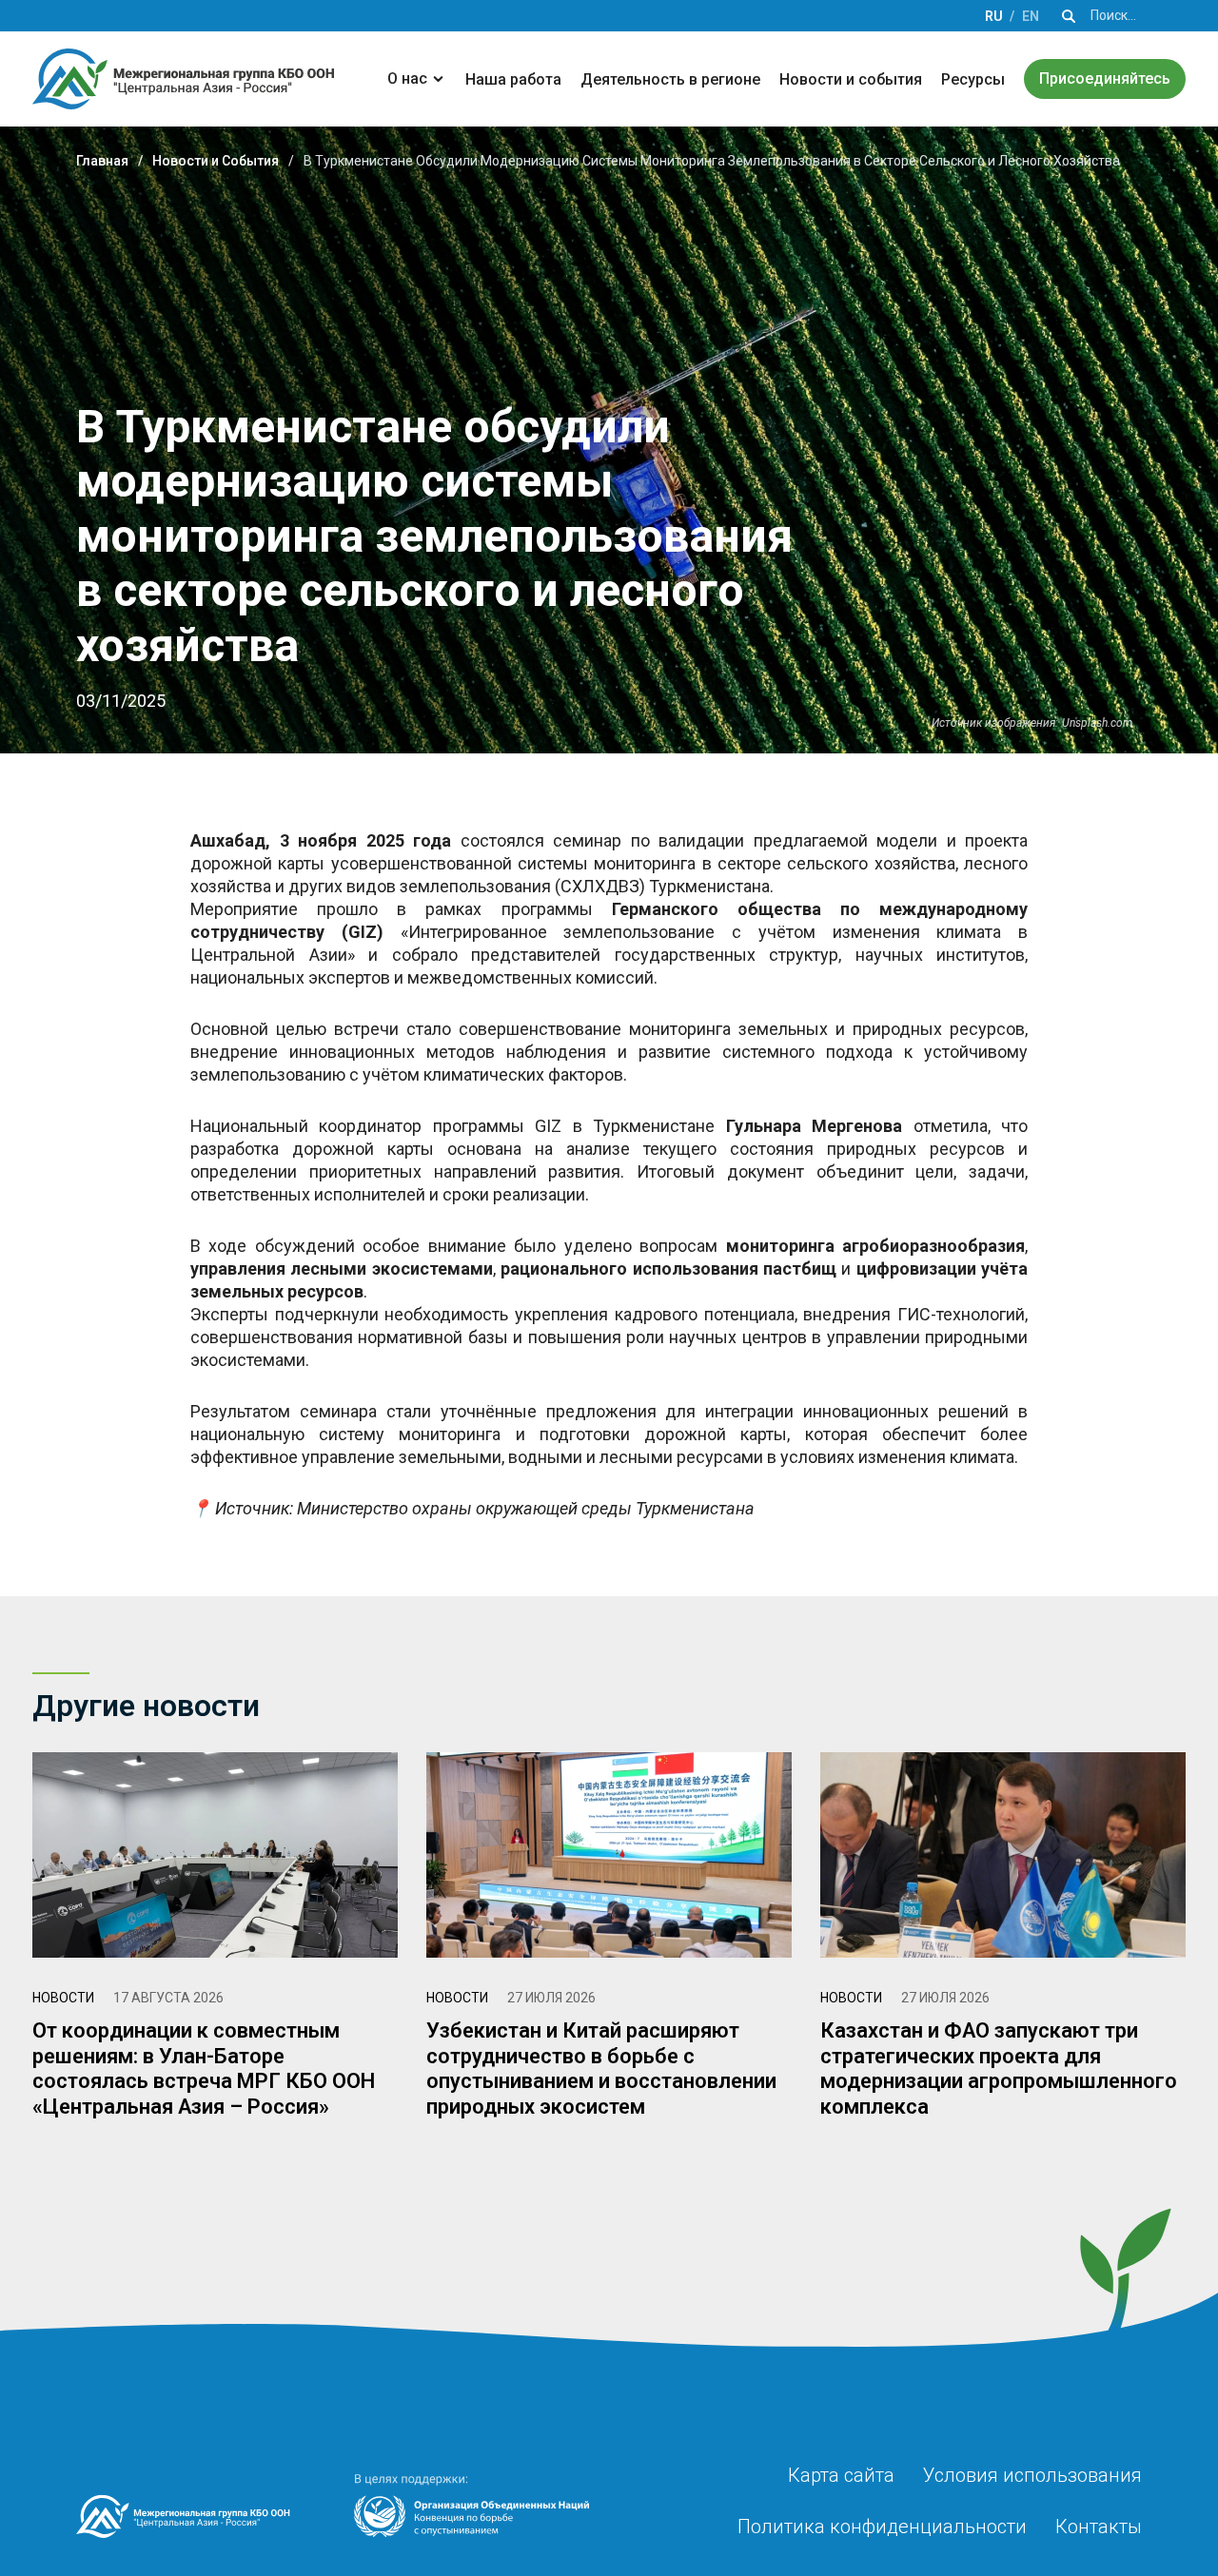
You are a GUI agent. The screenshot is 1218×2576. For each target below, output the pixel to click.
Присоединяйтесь (1105, 78)
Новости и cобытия (851, 79)
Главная (102, 161)
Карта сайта (841, 2475)
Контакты (1099, 2527)
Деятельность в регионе (670, 79)
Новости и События (216, 161)
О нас (407, 78)
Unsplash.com (1097, 723)
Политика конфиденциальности (882, 2527)
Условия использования (1032, 2475)
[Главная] (183, 79)
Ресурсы (973, 79)
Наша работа (513, 79)
